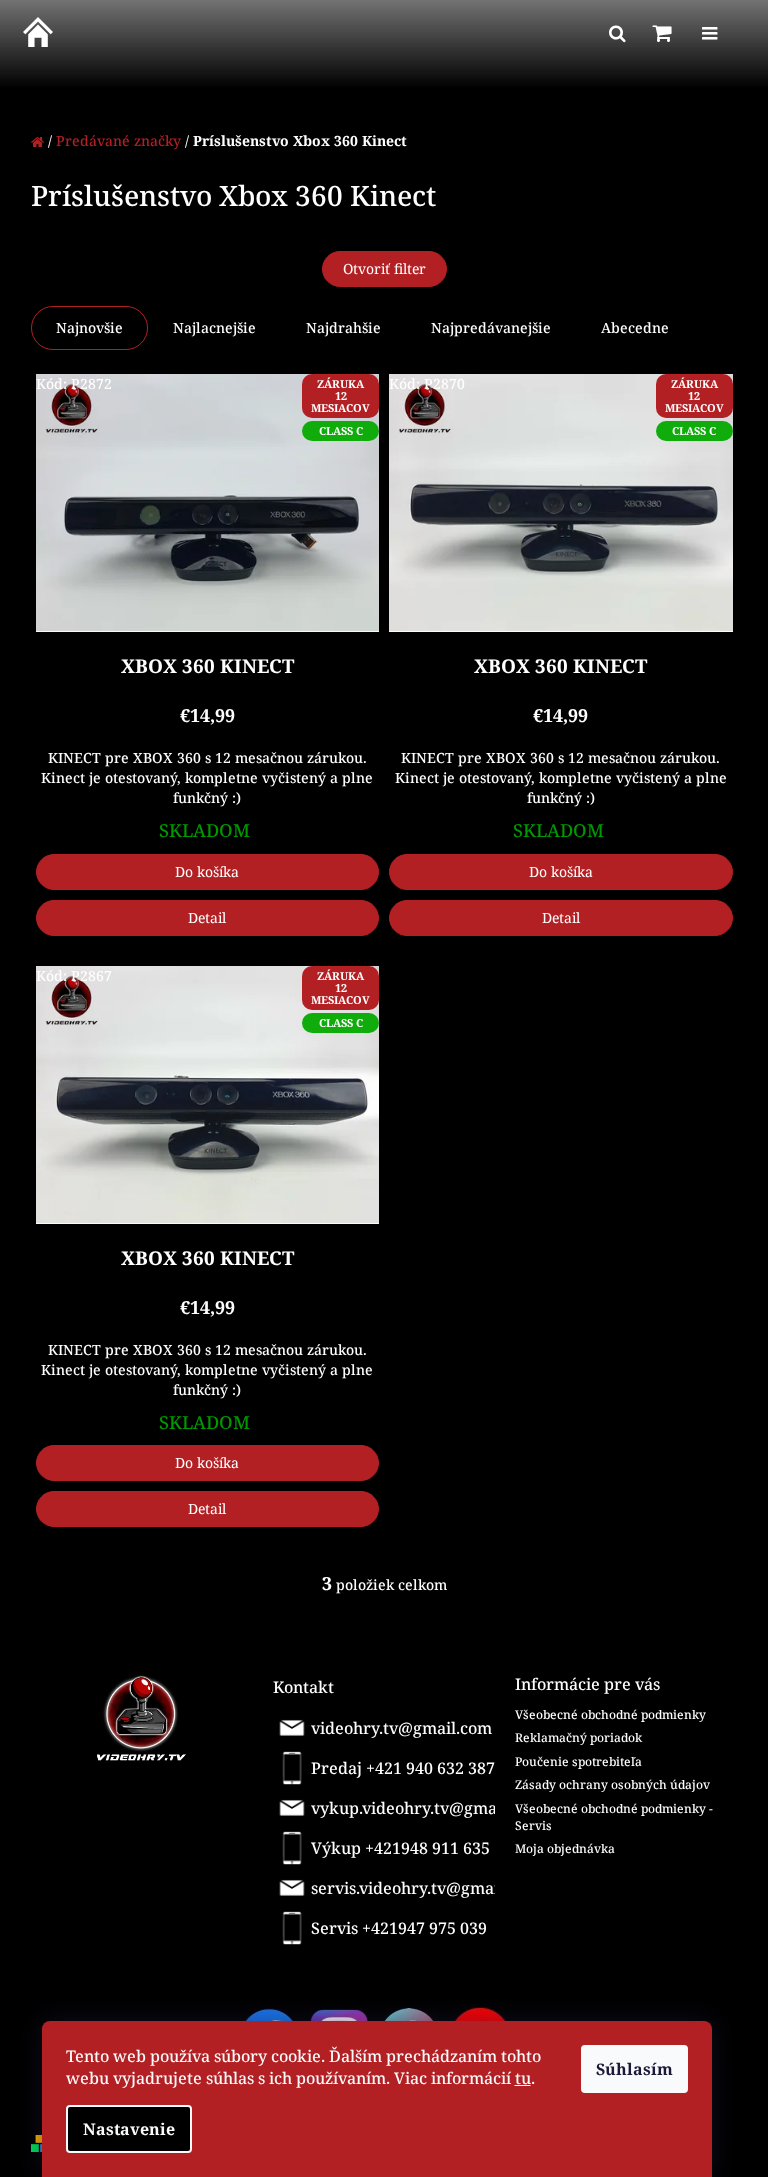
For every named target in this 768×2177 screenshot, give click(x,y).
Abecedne (635, 327)
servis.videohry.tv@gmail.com (406, 1888)
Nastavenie (129, 2129)
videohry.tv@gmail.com (401, 1728)
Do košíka (207, 871)
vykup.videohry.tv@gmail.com (408, 1808)
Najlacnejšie (214, 327)
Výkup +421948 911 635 (400, 1848)
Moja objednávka (565, 1848)
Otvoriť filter (384, 268)
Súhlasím (634, 2069)
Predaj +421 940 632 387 (403, 1768)
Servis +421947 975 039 (399, 1928)
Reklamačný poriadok (578, 1737)
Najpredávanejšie (491, 327)
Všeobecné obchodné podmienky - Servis (614, 1817)
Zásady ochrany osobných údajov (612, 1784)
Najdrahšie (343, 327)
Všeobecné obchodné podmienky (610, 1714)
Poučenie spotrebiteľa (578, 1761)
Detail (207, 917)
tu (523, 2078)
